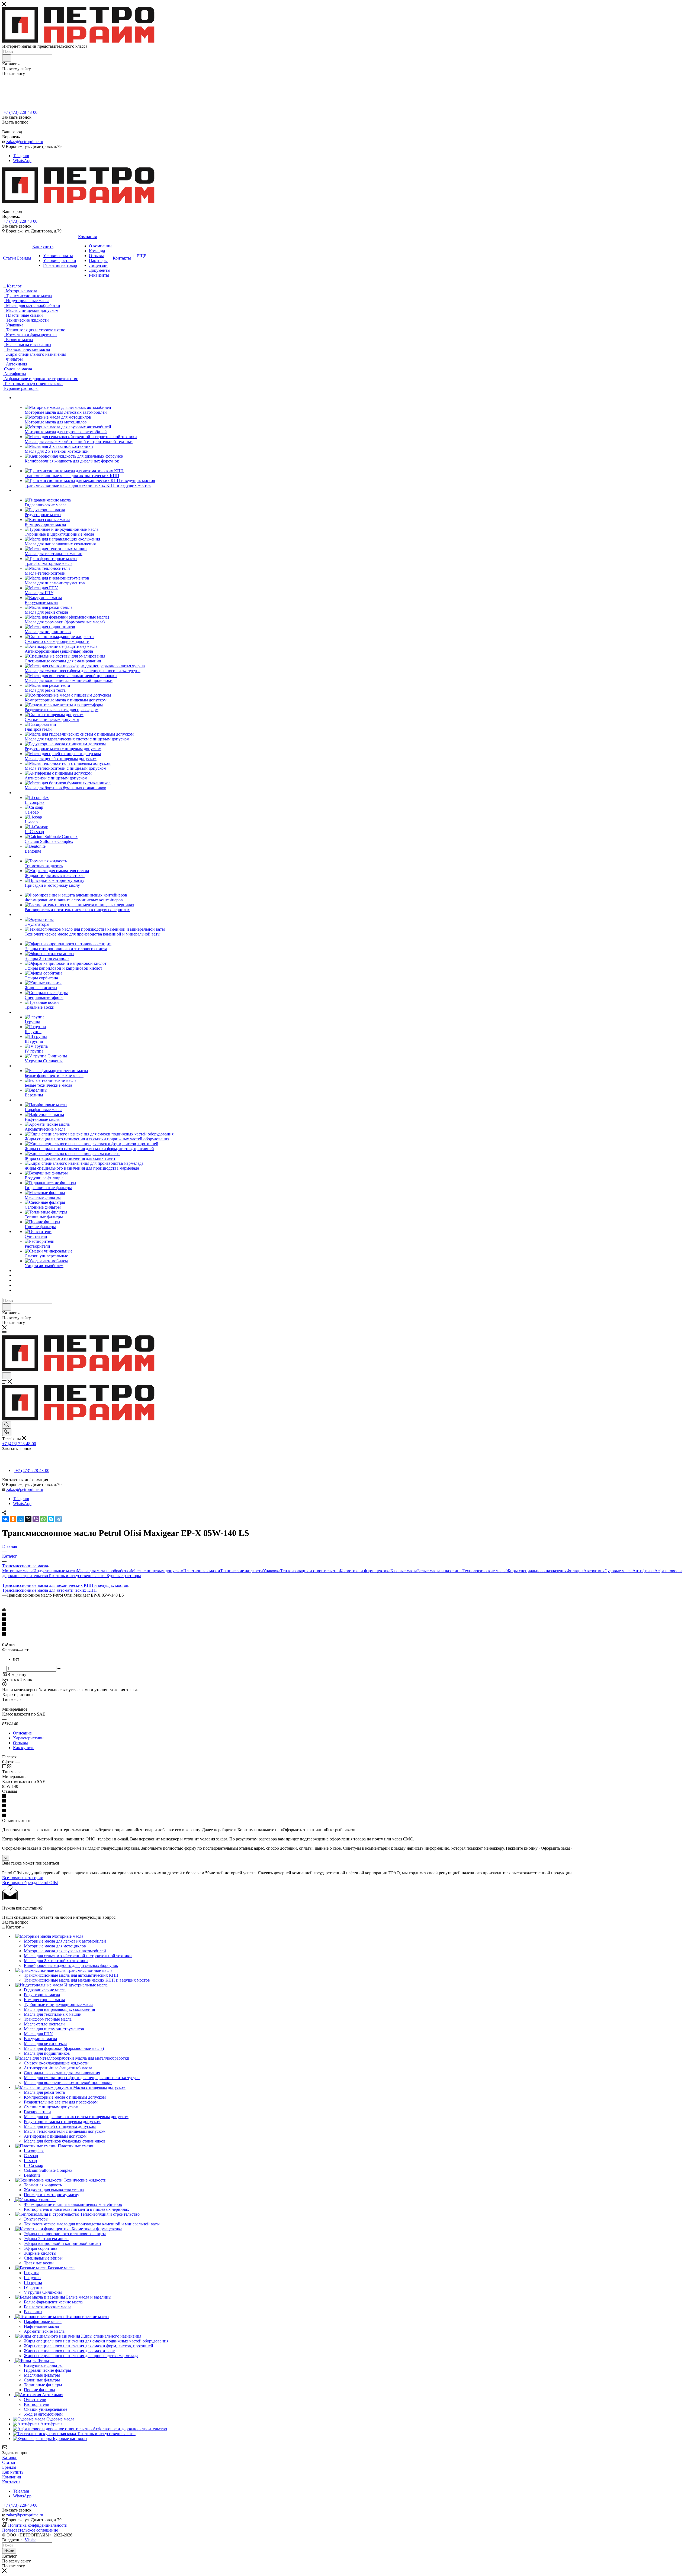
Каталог (10, 2457)
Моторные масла (18, 1571)
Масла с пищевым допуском (157, 1571)
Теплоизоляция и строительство (310, 1571)
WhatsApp (22, 161)
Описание (22, 1733)
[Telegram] (59, 1519)
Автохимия (594, 1571)
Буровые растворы (124, 1576)
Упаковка (272, 1571)
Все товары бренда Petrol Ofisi (30, 1883)
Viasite (30, 2540)
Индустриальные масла (55, 1571)
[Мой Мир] (21, 1519)
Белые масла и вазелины (440, 1571)
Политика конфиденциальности (38, 2525)
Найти (9, 2551)
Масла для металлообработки (104, 1571)
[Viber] (36, 1519)
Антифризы (643, 1571)
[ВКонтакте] (5, 1519)
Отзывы (20, 1743)
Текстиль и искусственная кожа (77, 1576)
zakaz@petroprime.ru (25, 142)
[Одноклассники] (13, 1519)
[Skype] (51, 1519)
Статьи (9, 2462)
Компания (12, 2477)
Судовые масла (619, 1571)
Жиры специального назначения (536, 1571)
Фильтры (575, 1571)
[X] (28, 1519)
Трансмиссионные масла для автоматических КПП (49, 1590)
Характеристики (28, 1738)
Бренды (9, 2467)
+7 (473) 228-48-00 (20, 112)
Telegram (21, 156)
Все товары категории (23, 1878)
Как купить (24, 1748)
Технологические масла (484, 1571)
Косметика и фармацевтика (365, 1571)
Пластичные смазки (202, 1571)
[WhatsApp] (43, 1519)
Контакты (11, 2482)
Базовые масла (404, 1571)
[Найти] (7, 58)
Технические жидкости (242, 1571)
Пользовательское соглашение (30, 2530)
